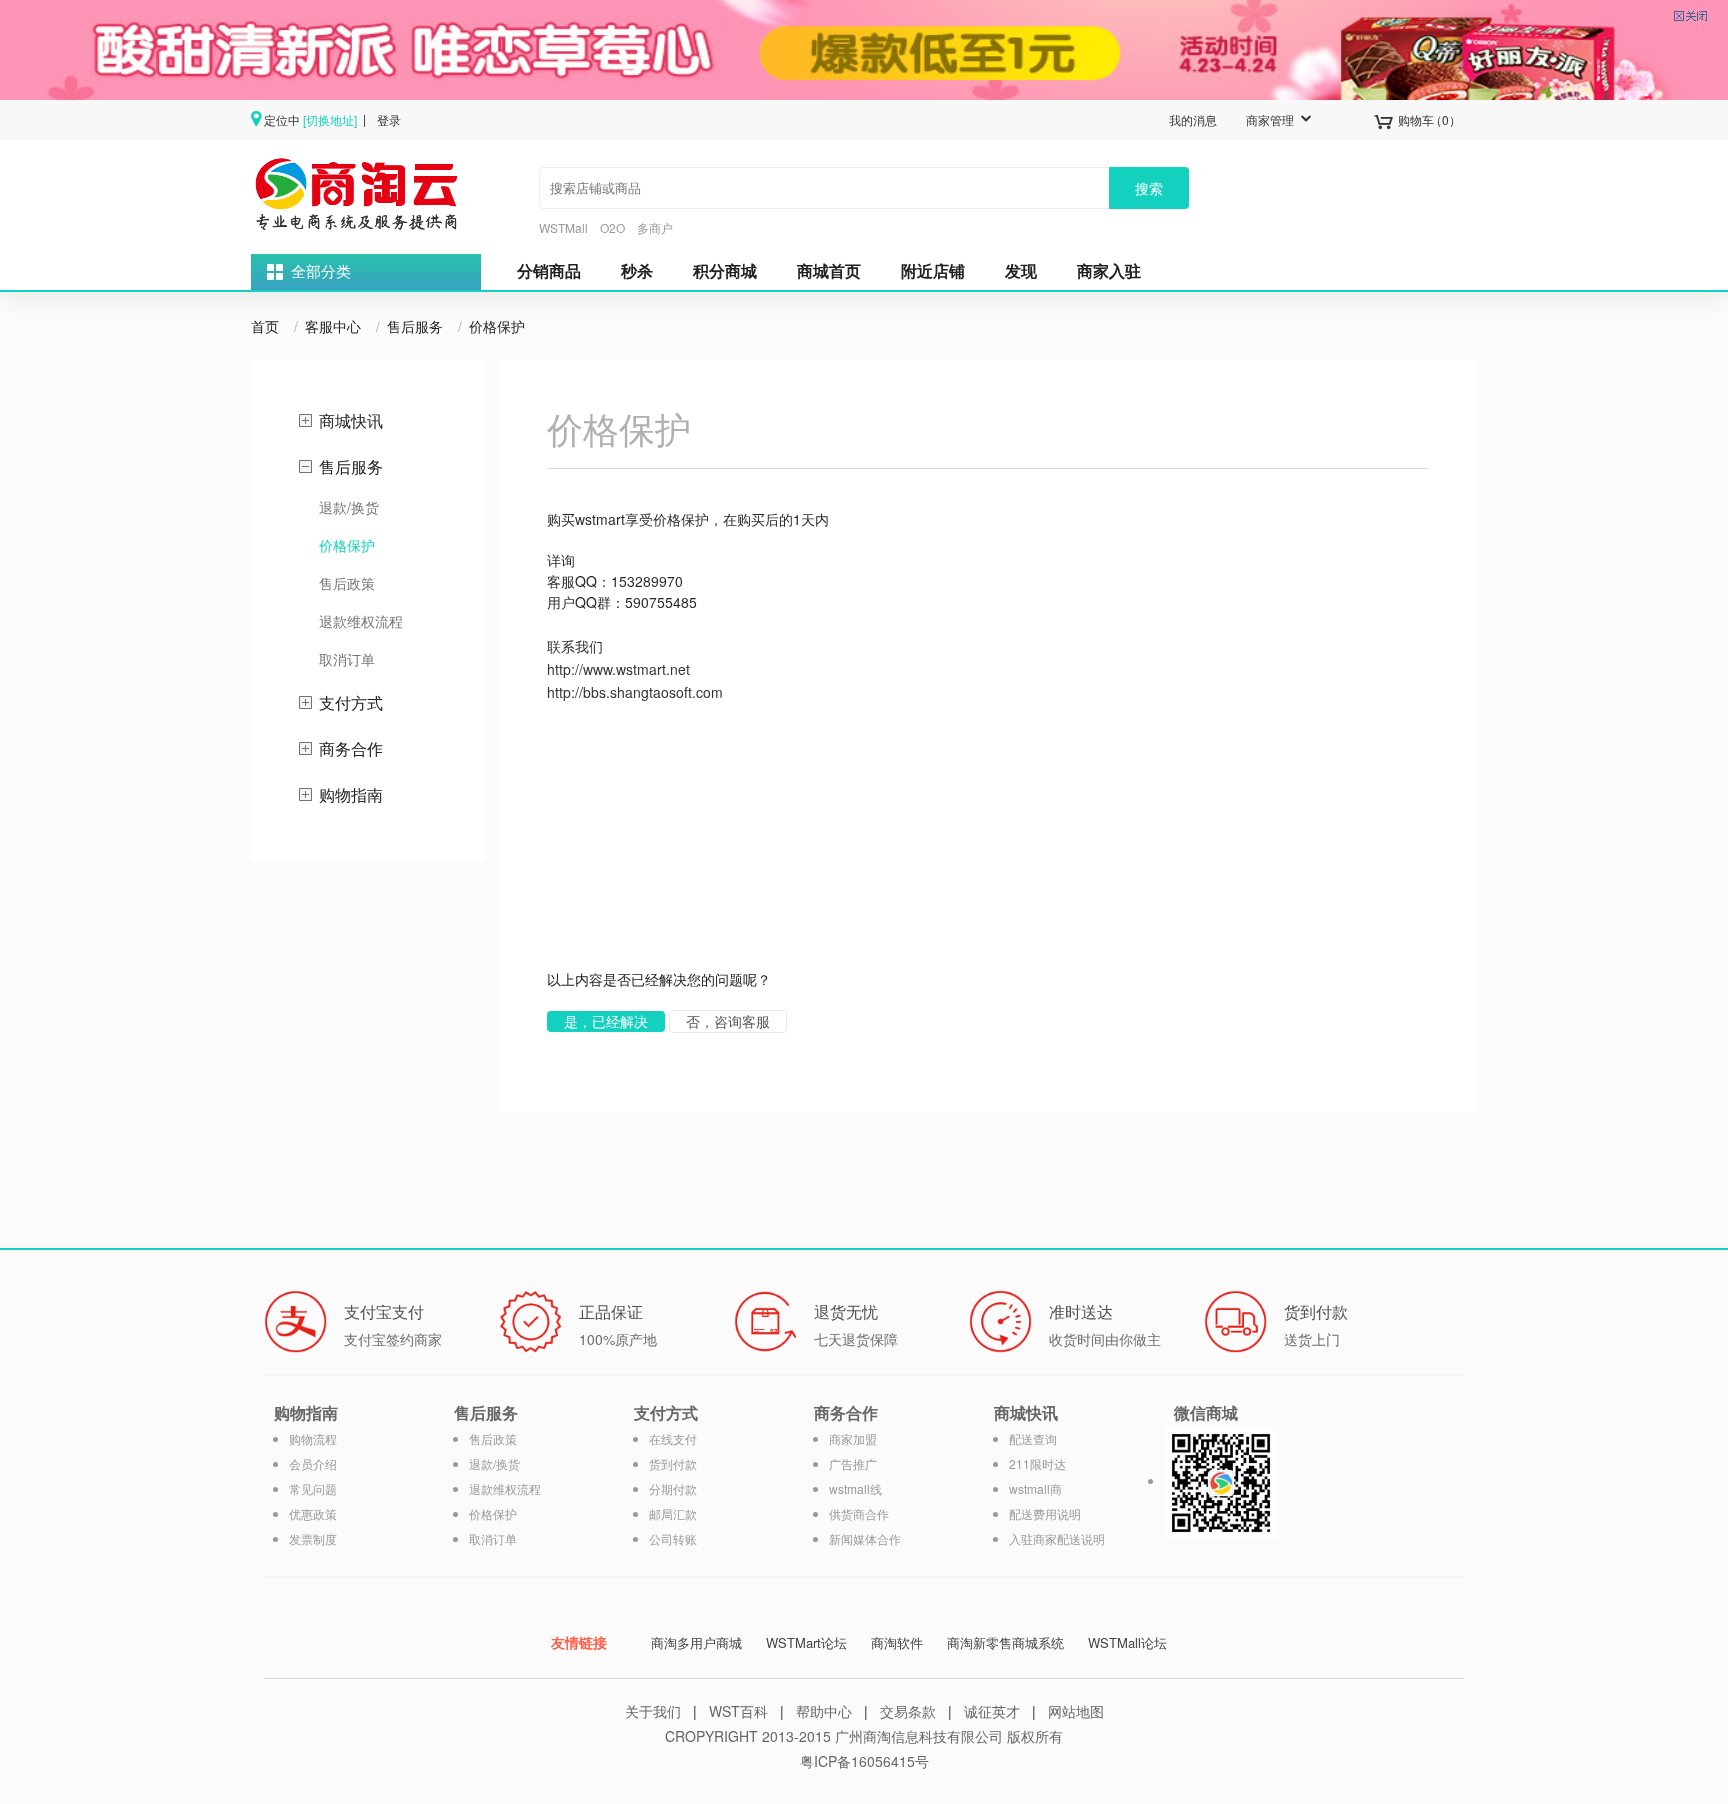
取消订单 (347, 659)
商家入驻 (1109, 271)
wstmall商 (1035, 1488)
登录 (389, 119)
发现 (1021, 271)
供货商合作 (859, 1513)
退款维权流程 (361, 621)
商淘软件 (897, 1642)
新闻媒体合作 (865, 1538)
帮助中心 (824, 1711)
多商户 (655, 227)
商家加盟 (853, 1438)
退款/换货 (349, 507)
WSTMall (563, 227)
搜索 (1149, 188)
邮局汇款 (673, 1513)
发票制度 (313, 1538)
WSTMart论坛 (806, 1642)
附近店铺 (933, 271)
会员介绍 (313, 1463)
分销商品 (549, 271)
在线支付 (673, 1438)
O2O (612, 227)
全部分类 (321, 272)
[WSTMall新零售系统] (358, 192)
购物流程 (313, 1438)
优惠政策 (313, 1513)
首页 (265, 326)
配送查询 (1033, 1438)
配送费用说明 (1045, 1513)
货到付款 (673, 1463)
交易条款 (908, 1711)
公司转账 (673, 1538)
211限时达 (1037, 1463)
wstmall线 (855, 1488)
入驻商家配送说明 (1057, 1538)
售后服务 (415, 326)
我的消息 (1193, 119)
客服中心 (333, 326)
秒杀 (637, 271)
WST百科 (738, 1711)
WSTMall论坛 (1127, 1642)
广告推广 (853, 1463)
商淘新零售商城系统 (1005, 1642)
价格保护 (497, 326)
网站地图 (1076, 1711)
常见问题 (313, 1488)
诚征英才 (992, 1711)
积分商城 (725, 271)
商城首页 (829, 271)
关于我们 (653, 1711)
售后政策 (347, 583)
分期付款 (673, 1488)
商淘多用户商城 (696, 1642)
